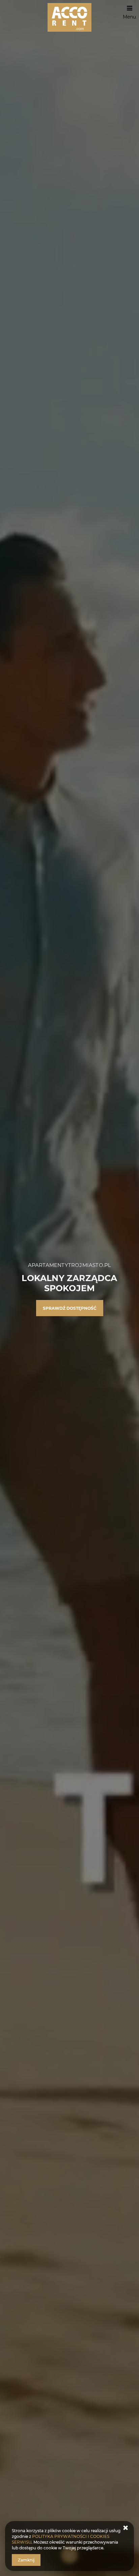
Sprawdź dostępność (70, 1308)
